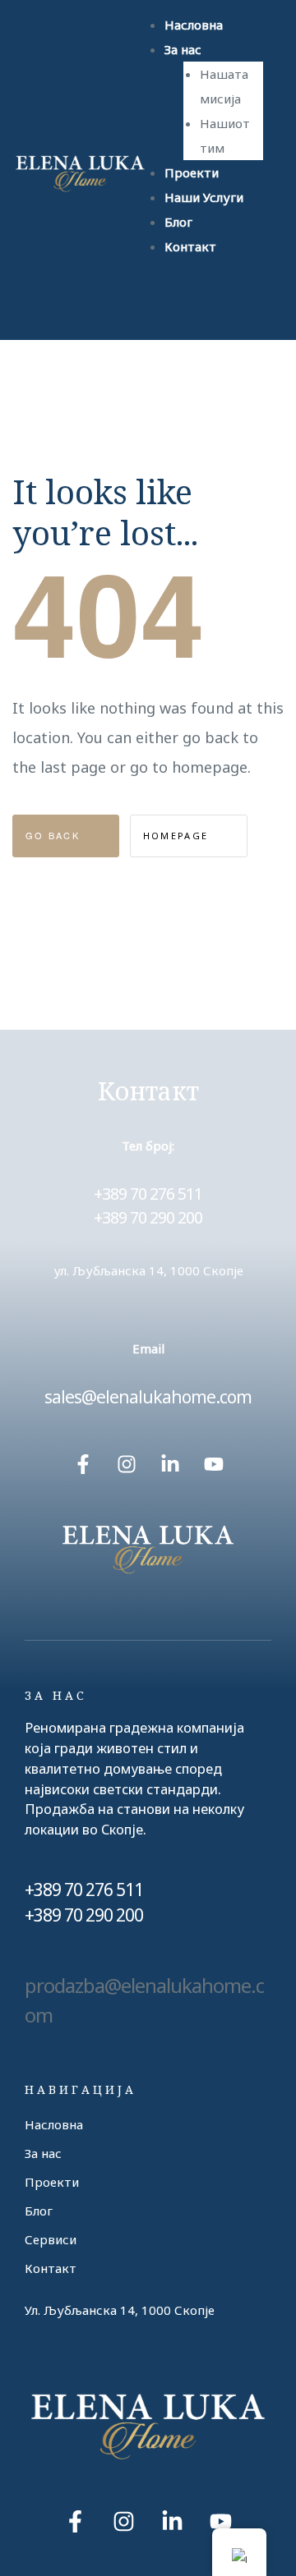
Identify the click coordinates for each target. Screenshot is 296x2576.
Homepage (178, 836)
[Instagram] (127, 1464)
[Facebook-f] (83, 1464)
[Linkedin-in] (170, 1464)
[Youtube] (214, 1464)
